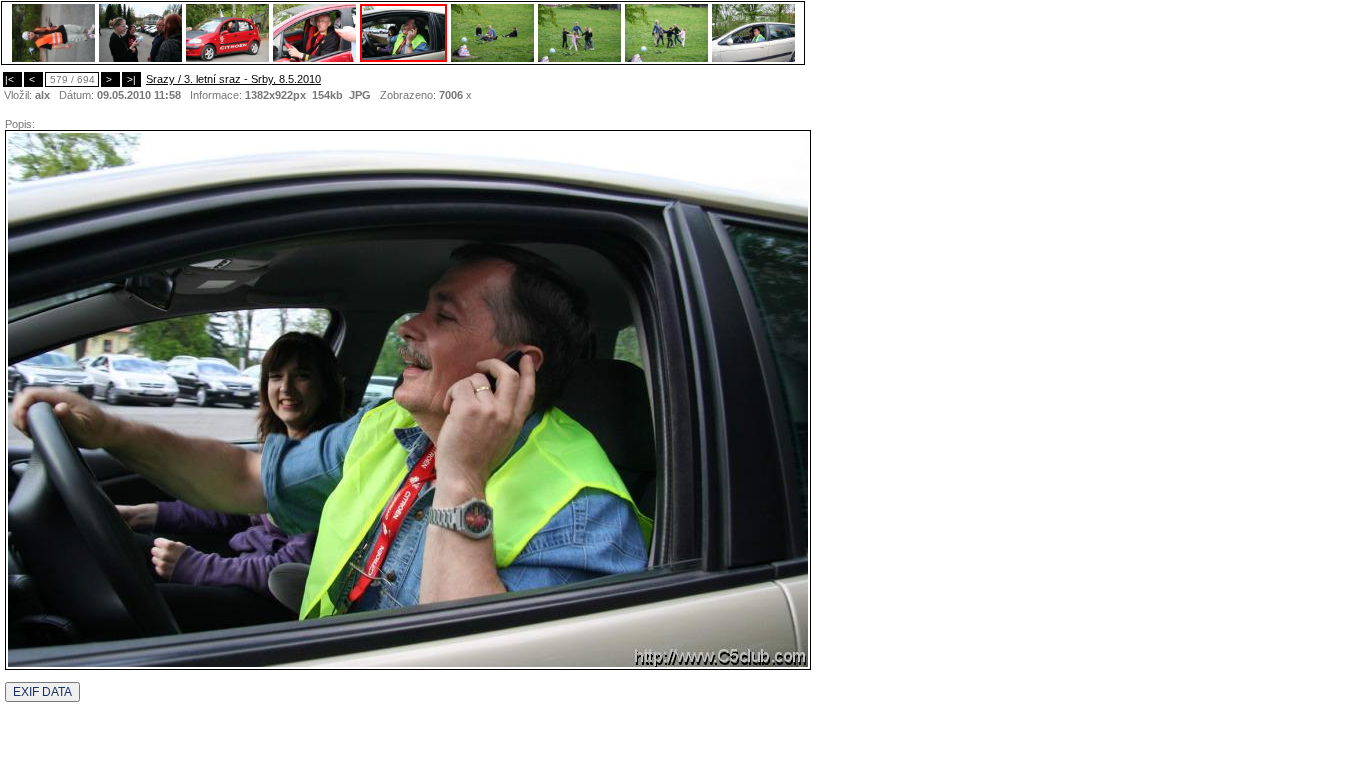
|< (12, 79)
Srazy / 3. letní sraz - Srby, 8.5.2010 (233, 79)
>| (131, 79)
